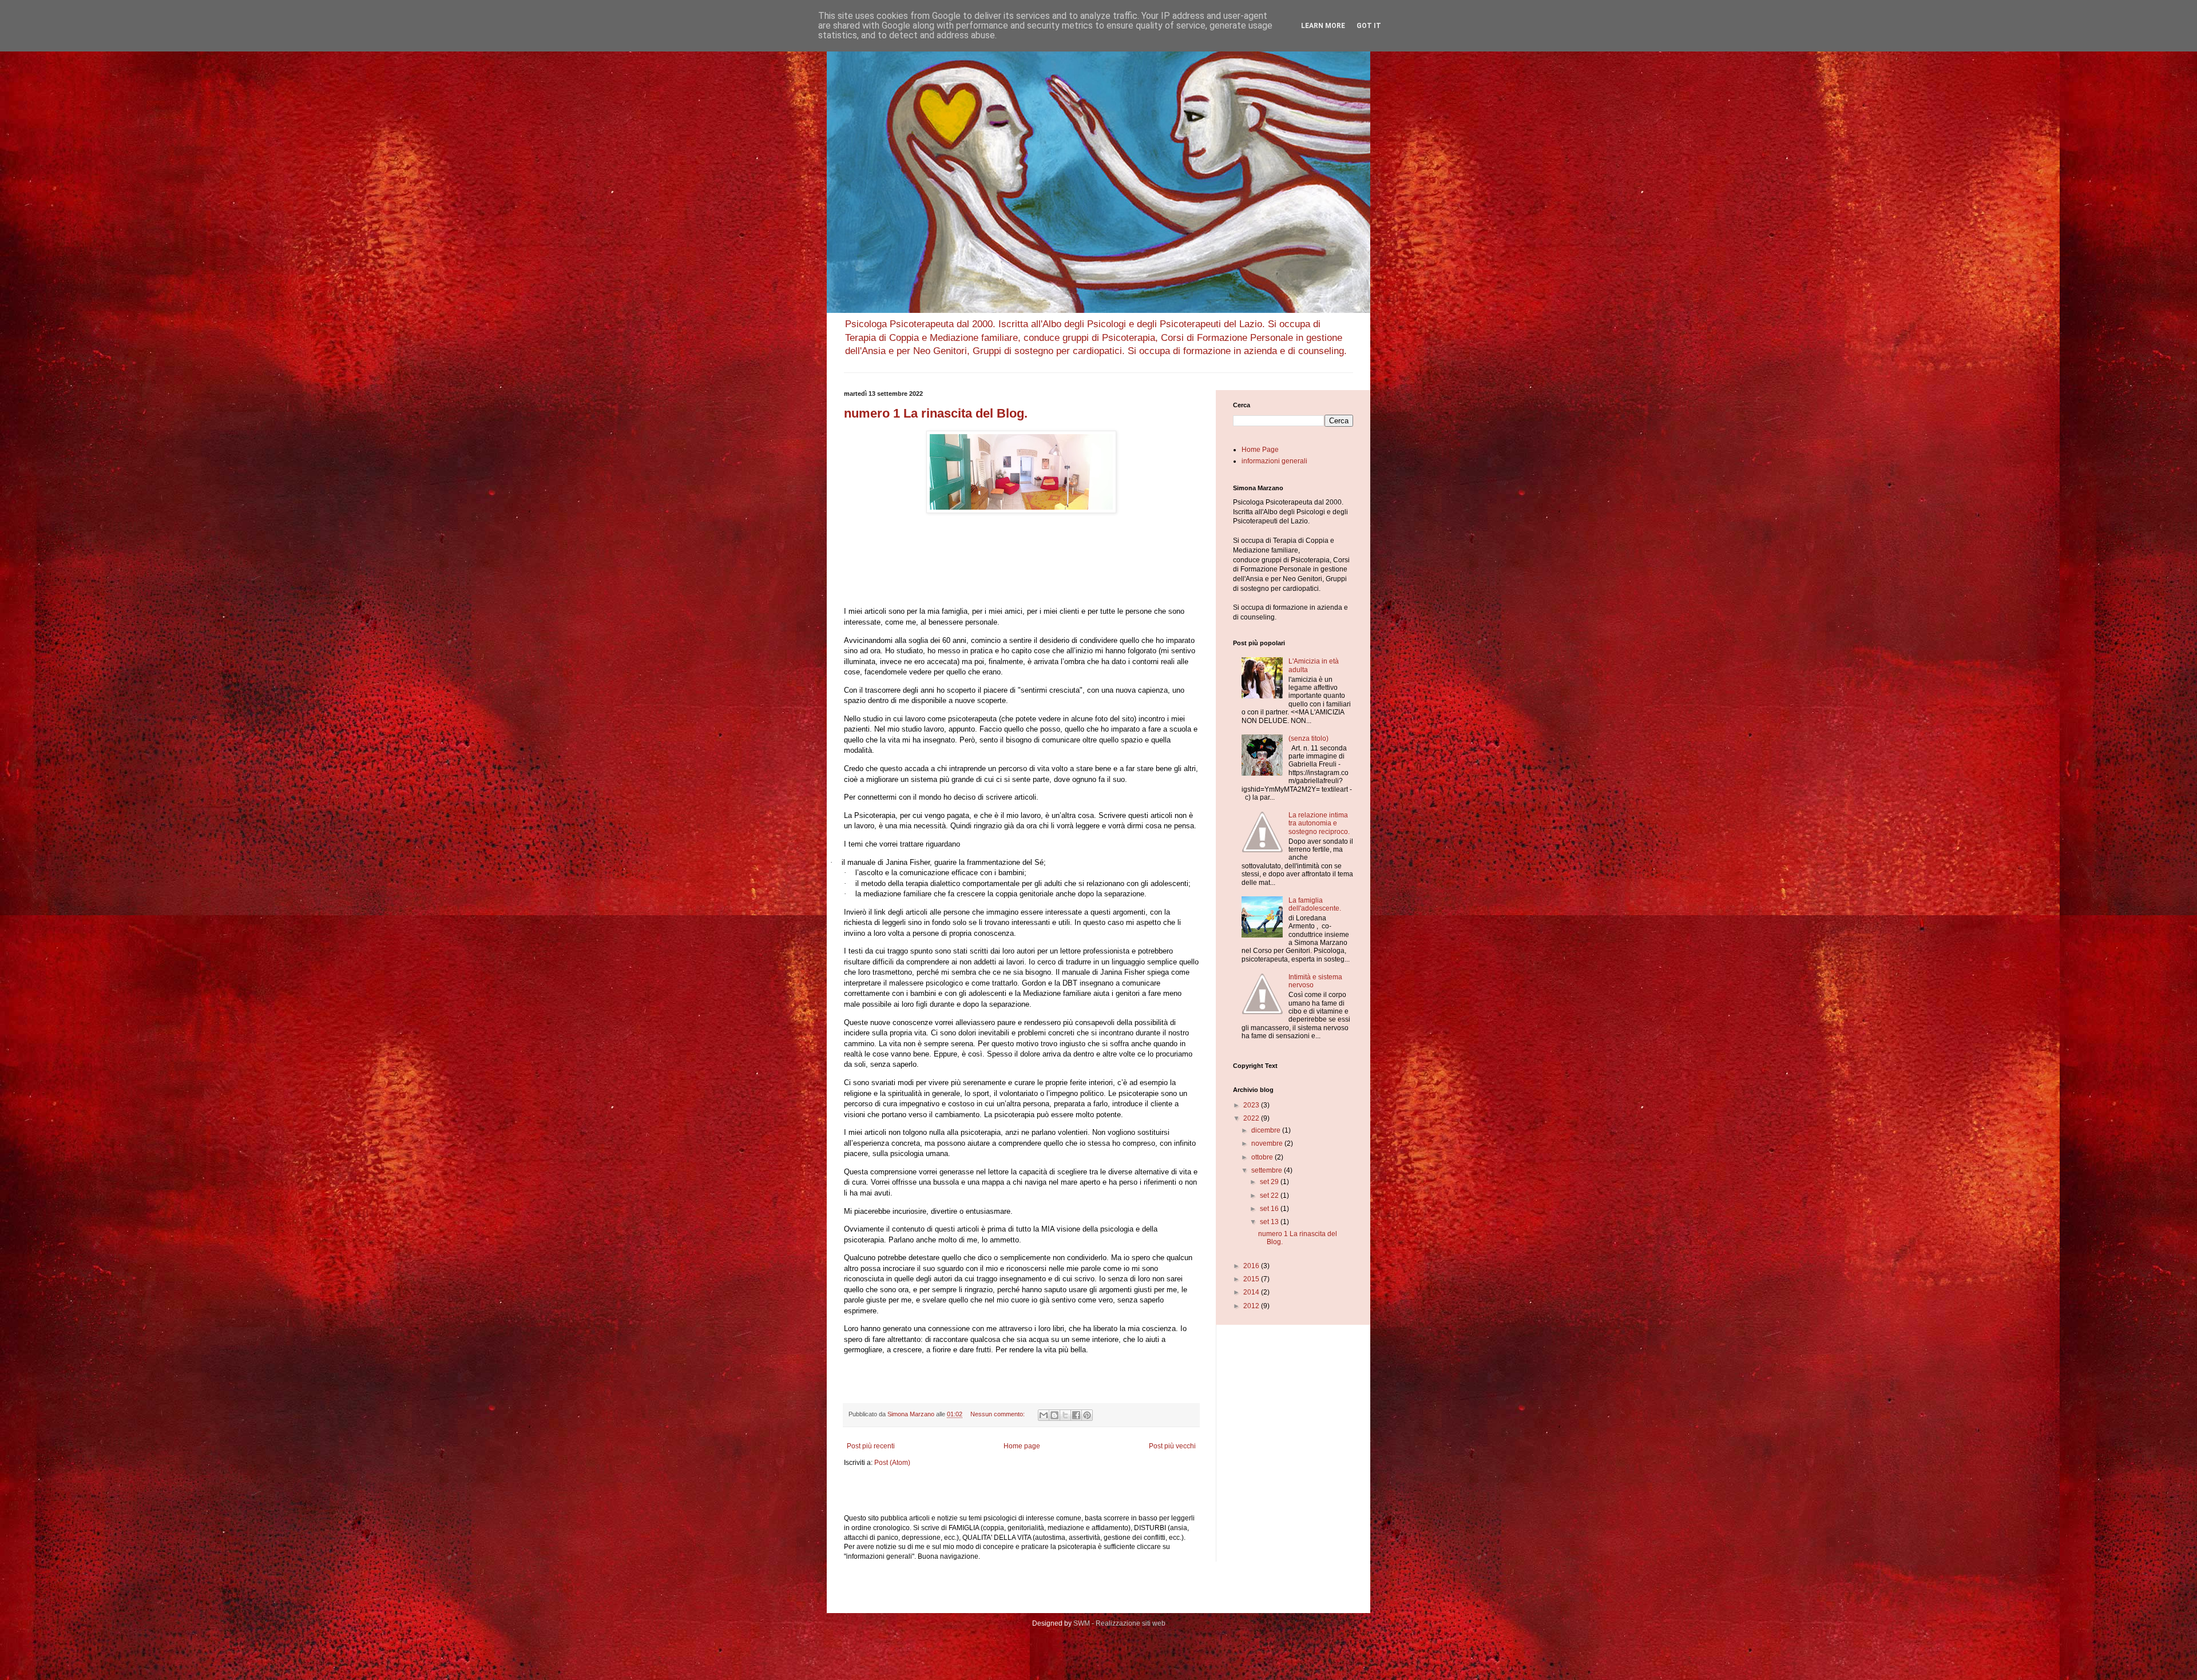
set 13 (1270, 1222)
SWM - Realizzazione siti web (1119, 1623)
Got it (1369, 26)
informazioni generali (1274, 461)
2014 (1252, 1292)
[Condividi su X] (1065, 1415)
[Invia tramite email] (1044, 1415)
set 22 (1270, 1196)
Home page (1022, 1446)
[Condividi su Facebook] (1076, 1415)
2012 (1252, 1306)
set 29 (1270, 1182)
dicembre (1267, 1130)
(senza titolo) (1308, 738)
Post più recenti (871, 1446)
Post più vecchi (1172, 1446)
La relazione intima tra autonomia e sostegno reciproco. (1319, 823)
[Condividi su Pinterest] (1087, 1415)
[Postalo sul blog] (1054, 1415)
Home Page (1260, 450)
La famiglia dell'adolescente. (1315, 904)
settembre (1268, 1170)
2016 (1252, 1266)
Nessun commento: (998, 1414)
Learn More (1323, 26)
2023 (1252, 1105)
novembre (1268, 1143)
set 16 (1270, 1209)
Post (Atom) (892, 1463)
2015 (1252, 1279)
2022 (1252, 1118)
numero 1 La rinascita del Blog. (936, 413)
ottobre (1263, 1157)
